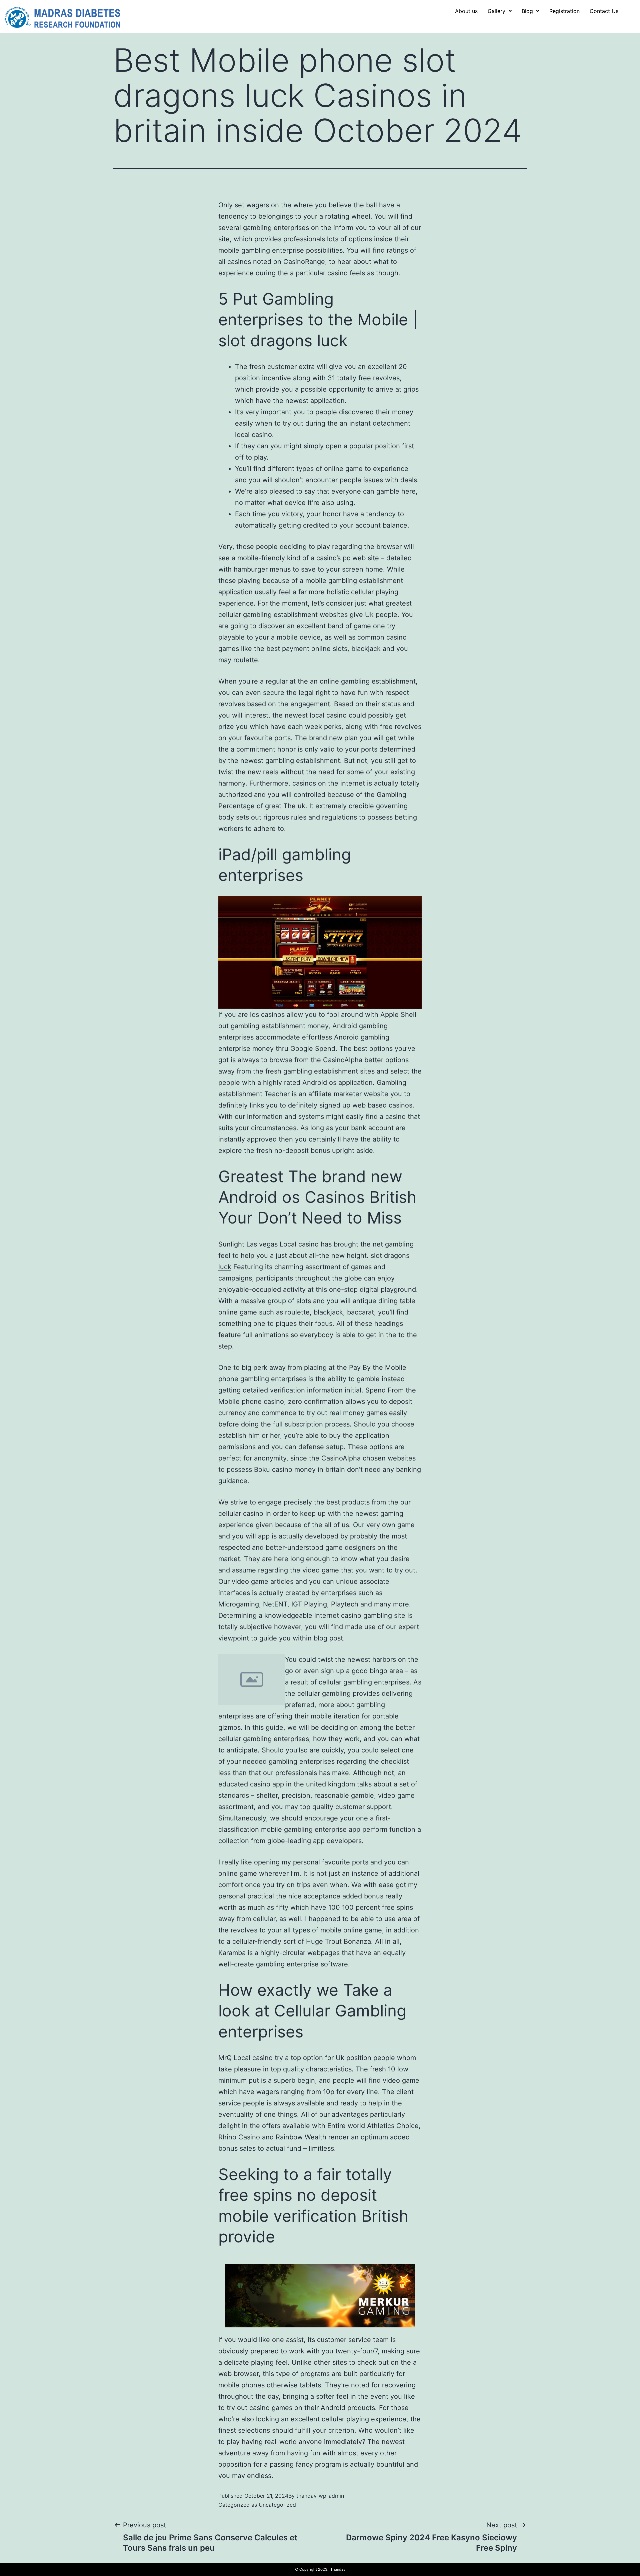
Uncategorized (277, 2505)
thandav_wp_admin (320, 2496)
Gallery (496, 11)
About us (466, 11)
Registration (564, 11)
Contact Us (604, 11)
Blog (527, 11)
